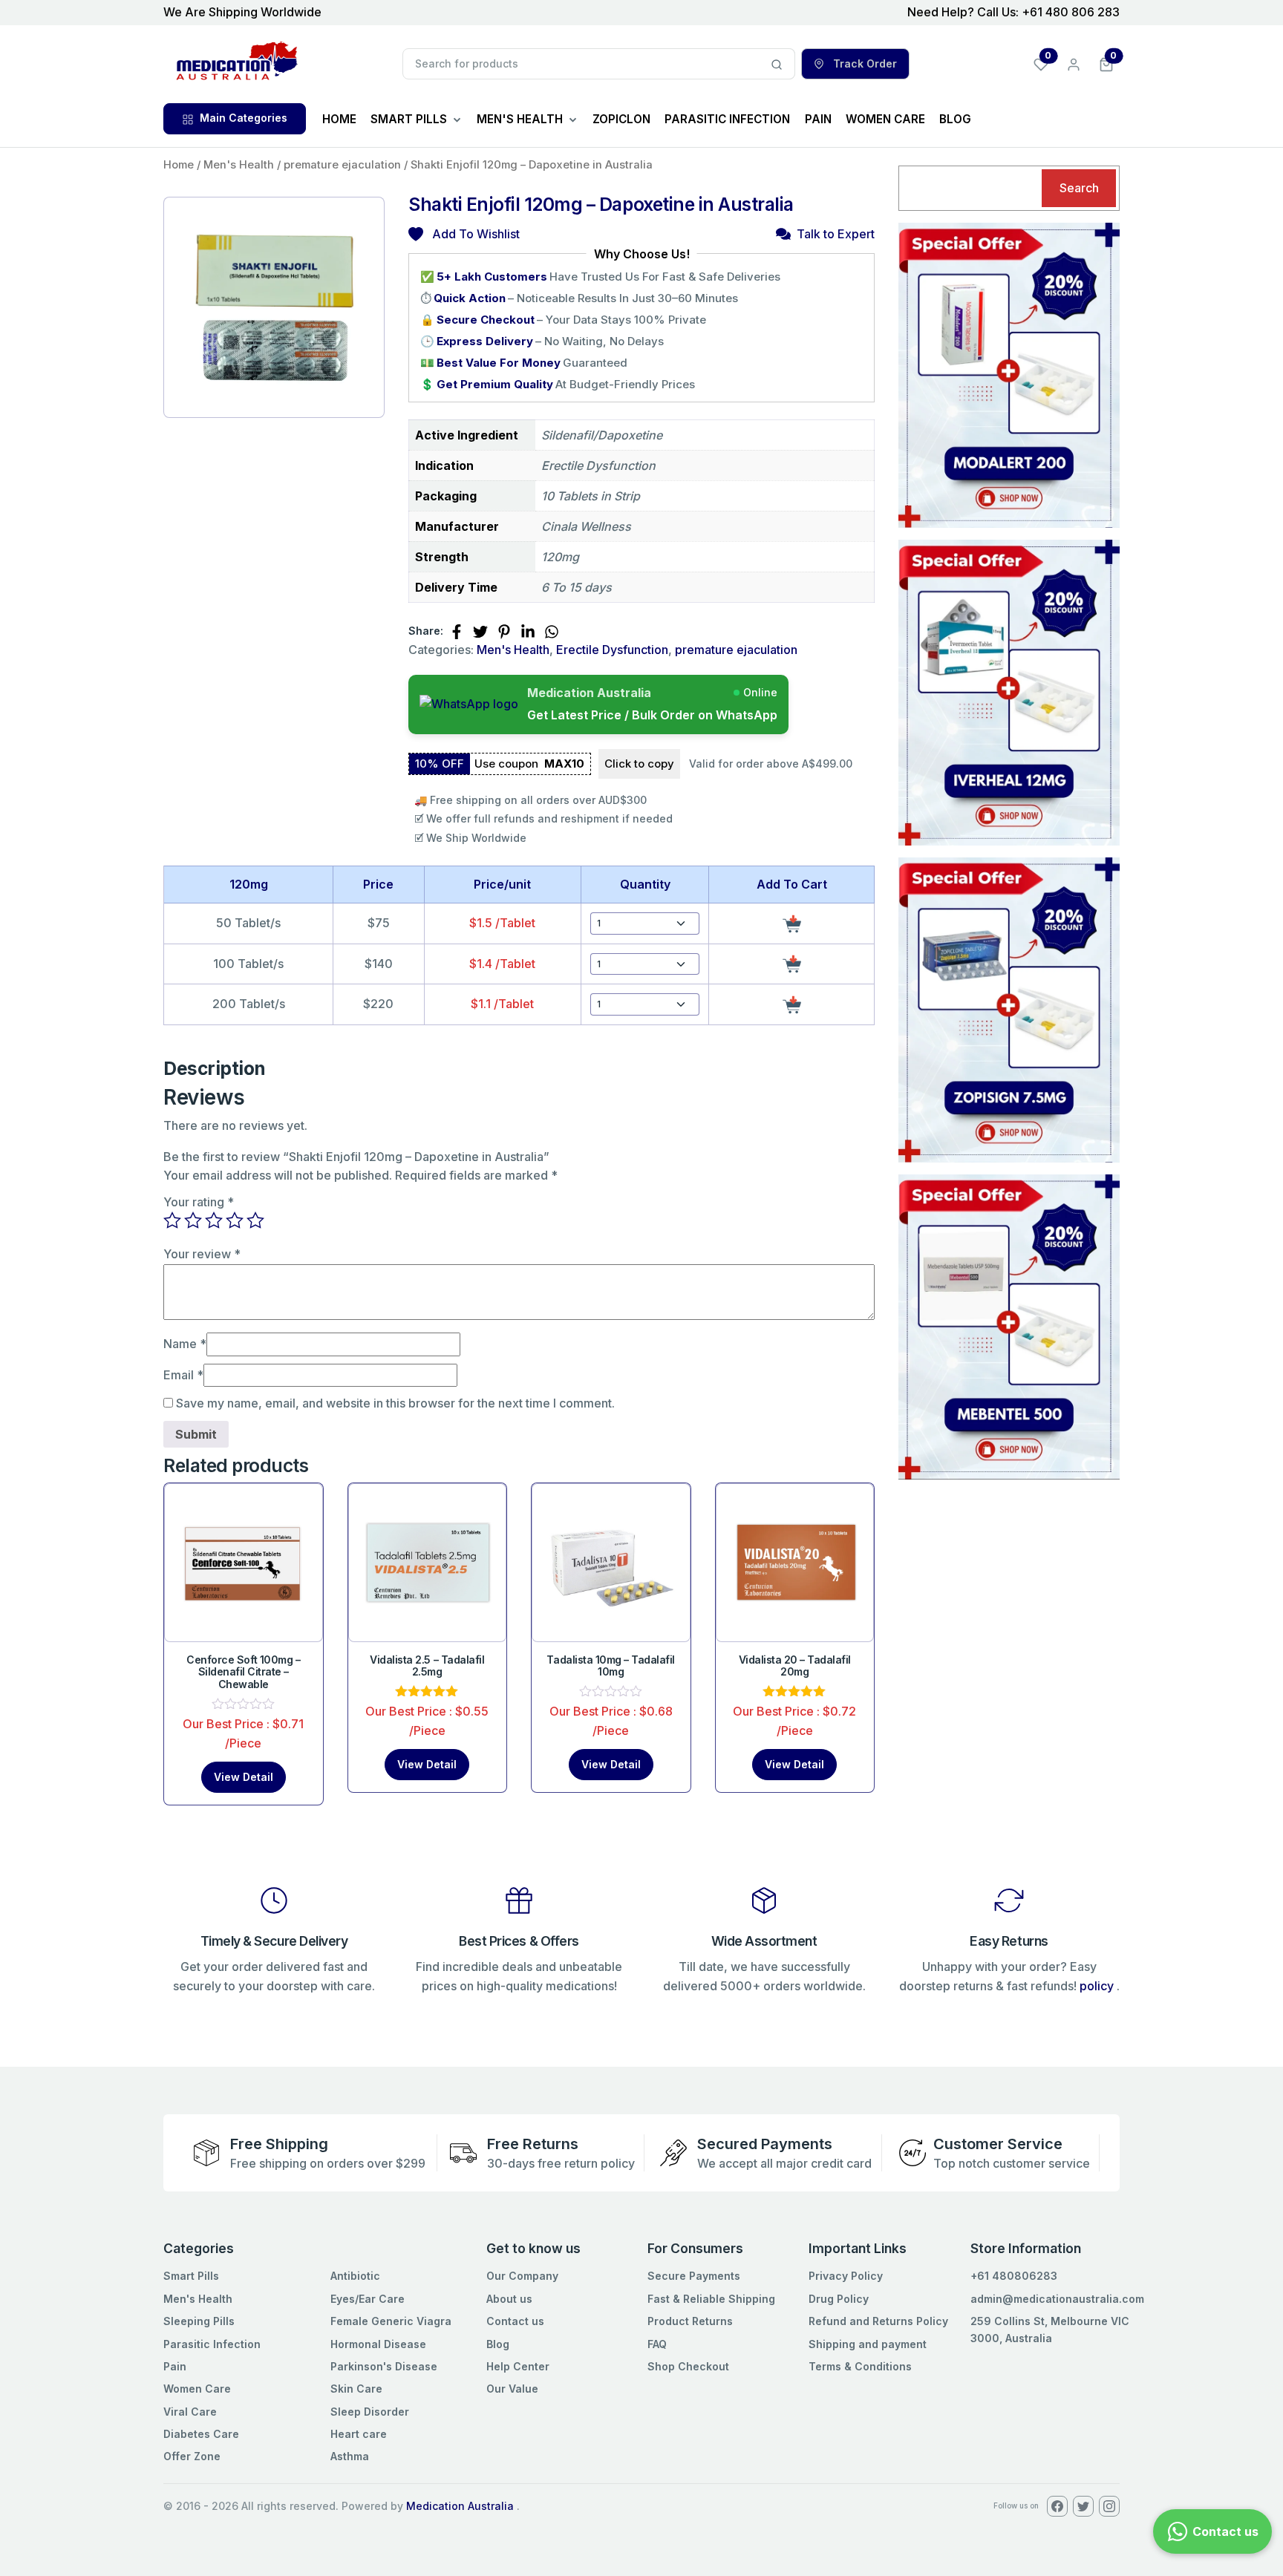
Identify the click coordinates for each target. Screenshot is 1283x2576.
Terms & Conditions (860, 2366)
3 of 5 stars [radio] (214, 1220)
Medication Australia (460, 2506)
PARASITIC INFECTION (727, 119)
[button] (1106, 63)
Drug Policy (839, 2299)
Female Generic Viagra (391, 2321)
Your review (202, 1254)
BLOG (955, 119)
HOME (339, 119)
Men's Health (239, 165)
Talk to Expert (836, 234)
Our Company (522, 2276)
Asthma (350, 2456)
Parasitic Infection (212, 2344)
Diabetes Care (201, 2434)
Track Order (864, 63)
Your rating (199, 1202)
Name (185, 1344)
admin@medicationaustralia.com (1057, 2299)
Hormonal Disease (378, 2344)
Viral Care (190, 2412)
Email (183, 1375)
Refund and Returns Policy (878, 2321)
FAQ (657, 2344)
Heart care (359, 2434)
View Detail (244, 1777)
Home (179, 165)
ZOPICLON (621, 119)
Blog (498, 2344)
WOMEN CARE (885, 119)
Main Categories (244, 118)
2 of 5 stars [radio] (193, 1220)
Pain (175, 2366)
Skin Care (356, 2389)
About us (509, 2299)
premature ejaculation (342, 165)
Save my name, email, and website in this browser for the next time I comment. (395, 1403)
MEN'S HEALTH (520, 119)
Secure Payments (694, 2276)
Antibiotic (355, 2276)
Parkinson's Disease (384, 2366)
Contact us (515, 2321)
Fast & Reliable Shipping (711, 2299)
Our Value (512, 2389)
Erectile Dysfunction (612, 650)
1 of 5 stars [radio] (172, 1220)
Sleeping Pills (199, 2321)
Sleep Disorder (370, 2412)
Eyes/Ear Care (368, 2299)
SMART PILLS (409, 119)
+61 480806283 (1014, 2276)
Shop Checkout (688, 2366)
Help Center (518, 2366)
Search (1079, 188)
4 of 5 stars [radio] (235, 1220)
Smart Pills (191, 2276)
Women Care (197, 2389)
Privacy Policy (846, 2276)
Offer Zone (192, 2456)
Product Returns (690, 2321)
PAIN (818, 119)
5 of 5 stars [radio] (255, 1220)
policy (1097, 1986)
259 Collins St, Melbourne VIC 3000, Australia (1050, 2329)
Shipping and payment (868, 2344)
